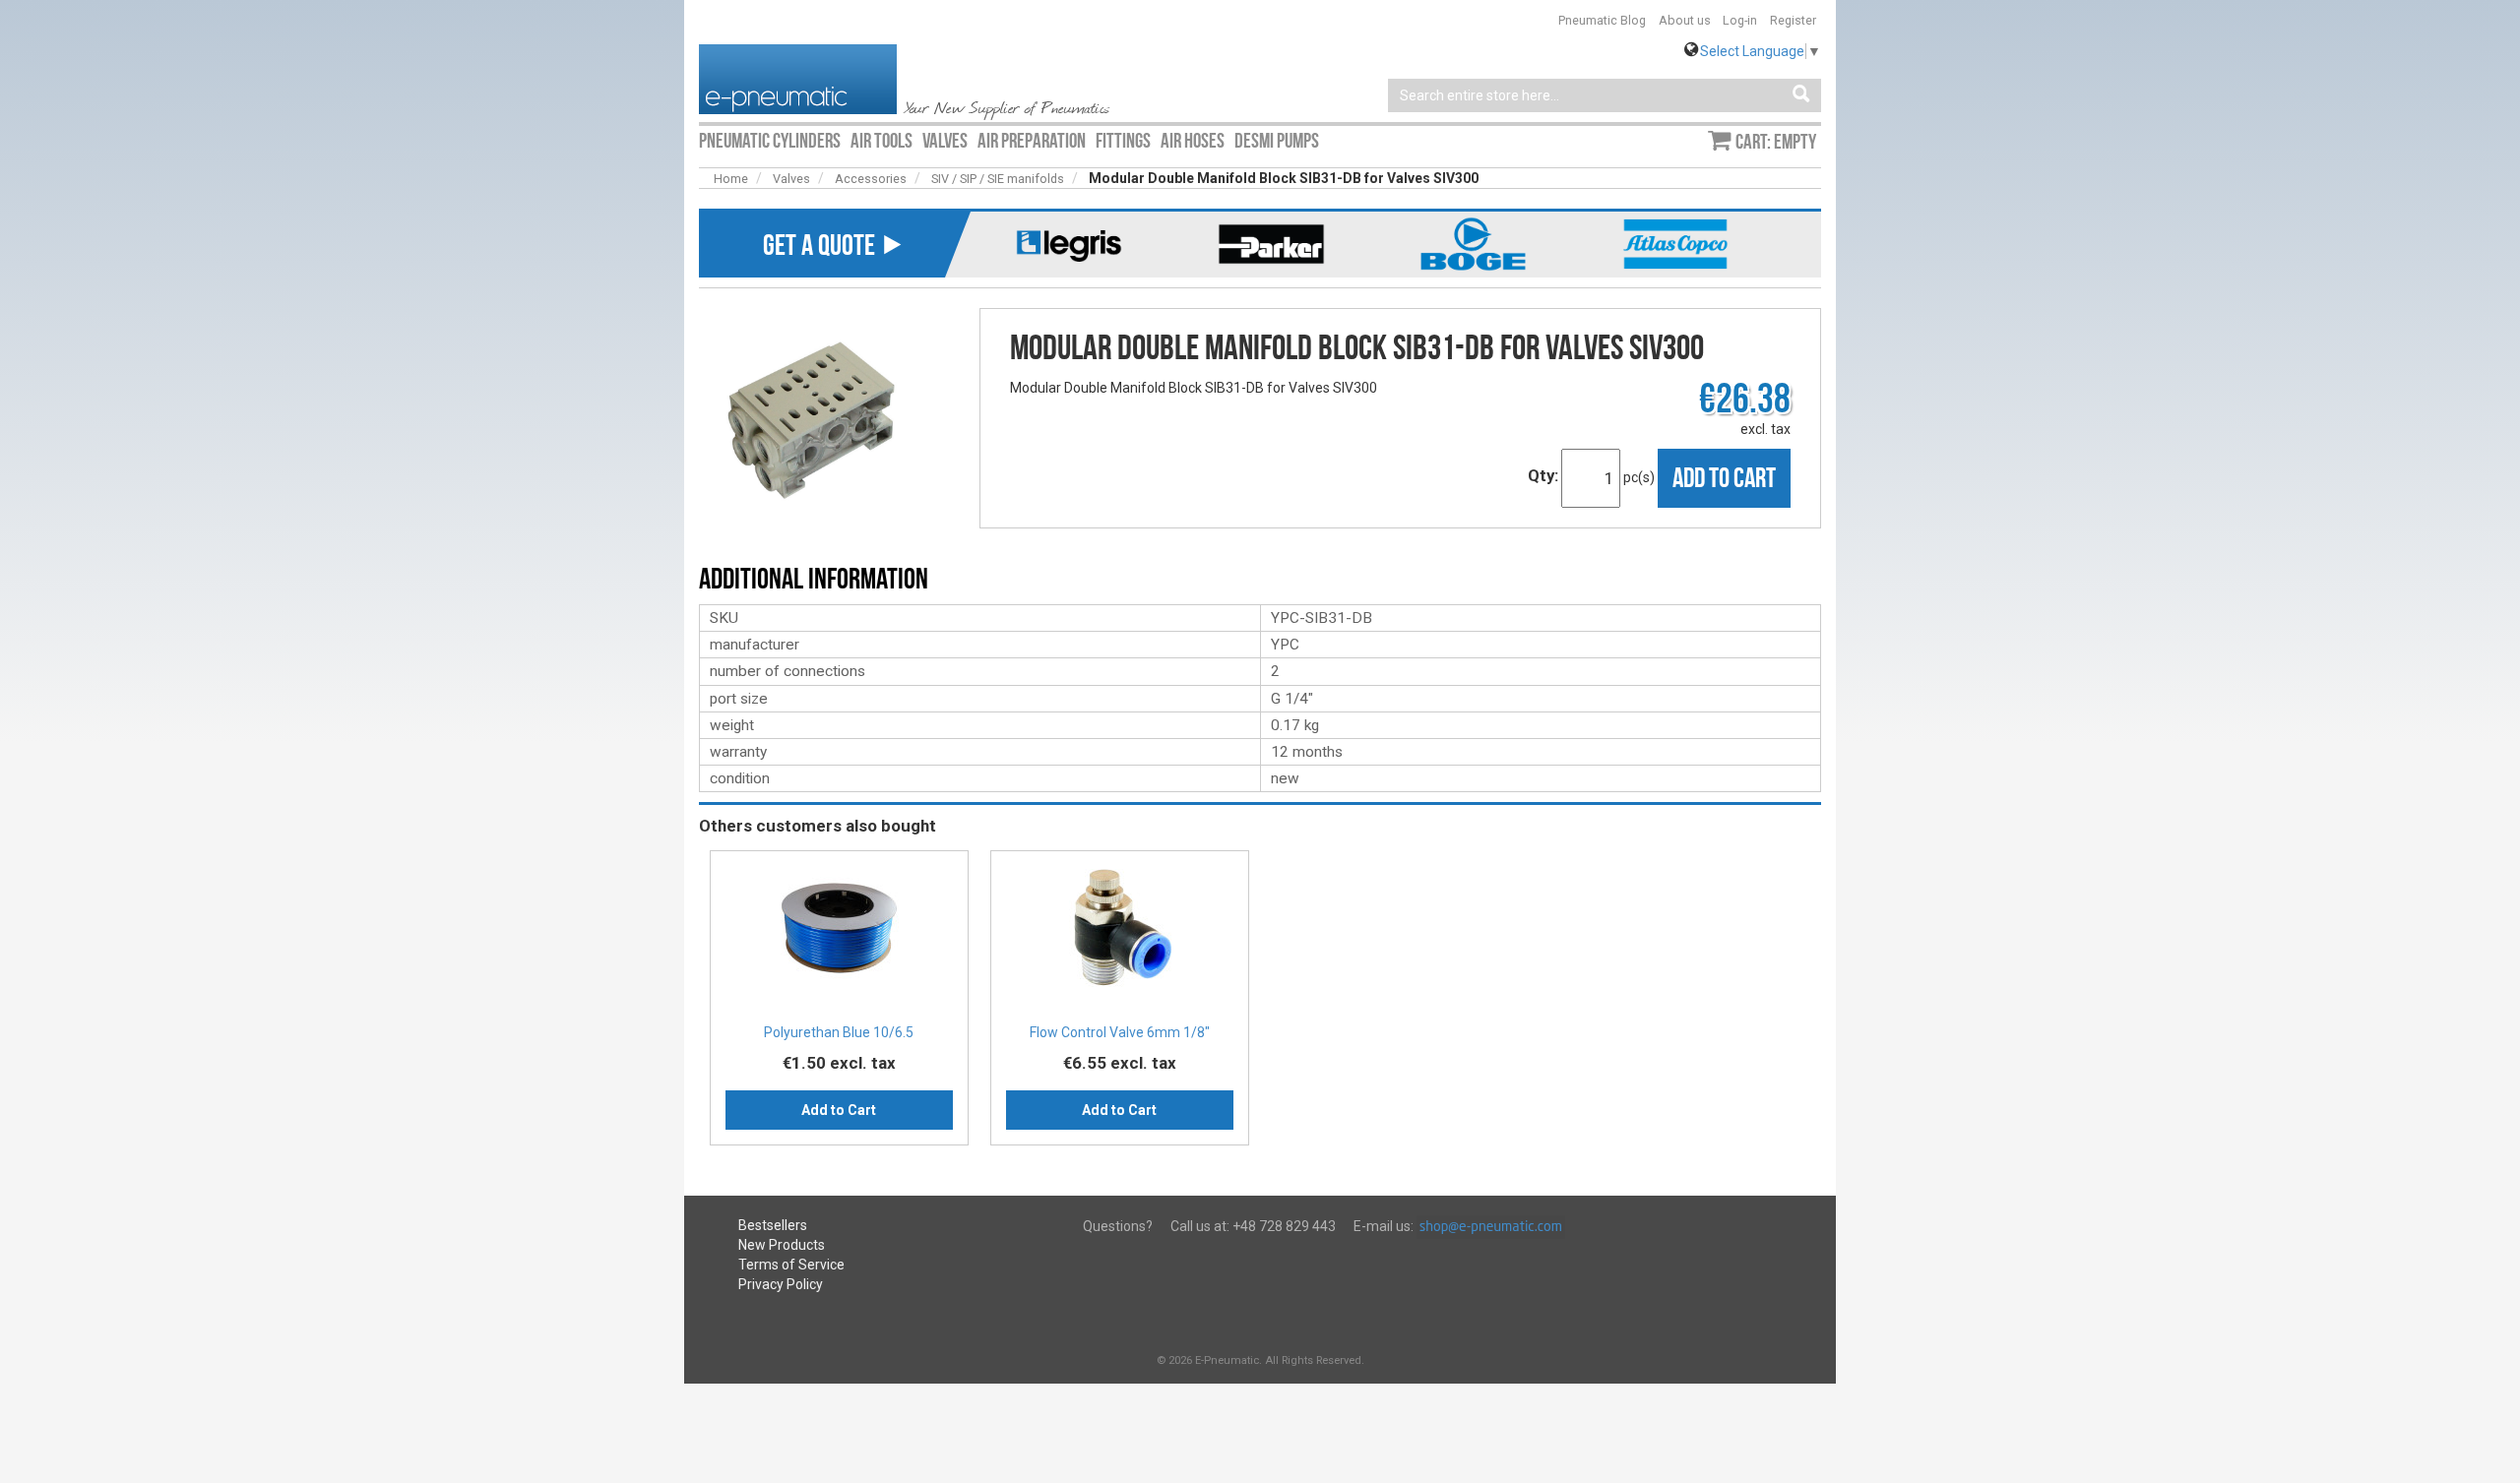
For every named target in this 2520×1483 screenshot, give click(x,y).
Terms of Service (791, 1265)
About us (1685, 20)
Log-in (1740, 20)
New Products (782, 1245)
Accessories (871, 179)
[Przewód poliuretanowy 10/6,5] (839, 933)
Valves (791, 179)
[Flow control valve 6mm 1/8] (1120, 933)
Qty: (1543, 475)
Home (731, 179)
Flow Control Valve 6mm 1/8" (1120, 1032)
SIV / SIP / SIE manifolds (998, 179)
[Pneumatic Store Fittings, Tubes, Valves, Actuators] (798, 78)
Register (1793, 20)
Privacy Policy (781, 1284)
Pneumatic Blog (1602, 20)
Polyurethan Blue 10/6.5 (839, 1032)
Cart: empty (1776, 142)
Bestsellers (773, 1225)
